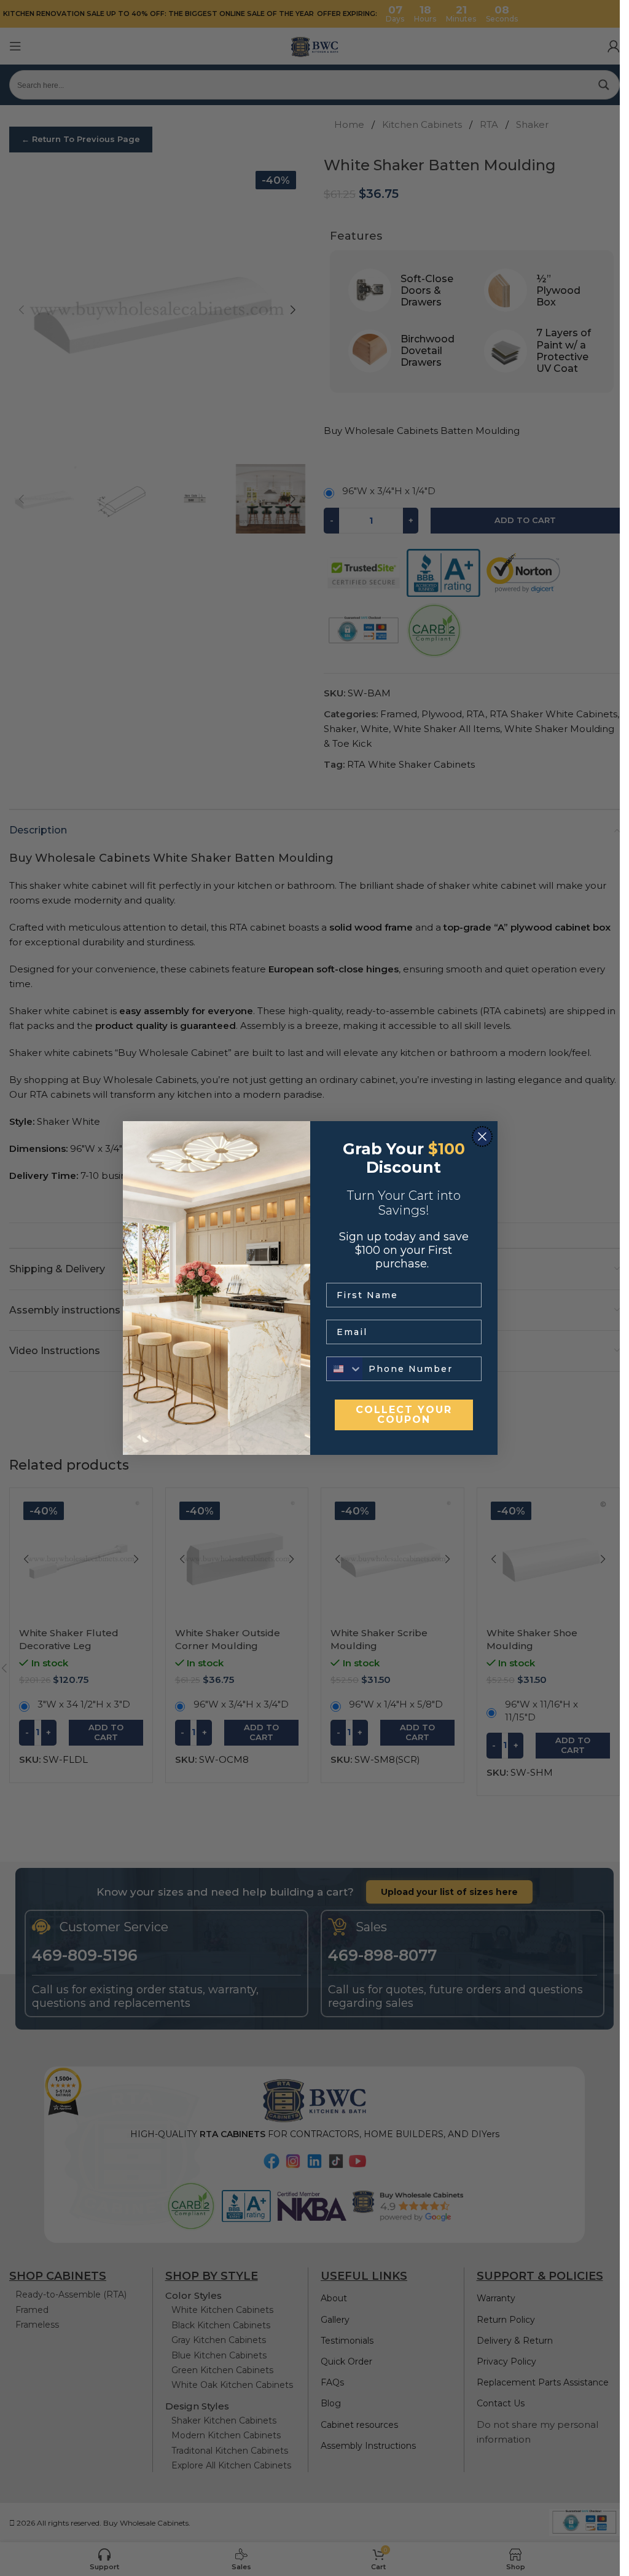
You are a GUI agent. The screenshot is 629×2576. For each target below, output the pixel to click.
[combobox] (345, 1369)
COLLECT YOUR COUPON (404, 1415)
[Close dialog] (482, 1136)
